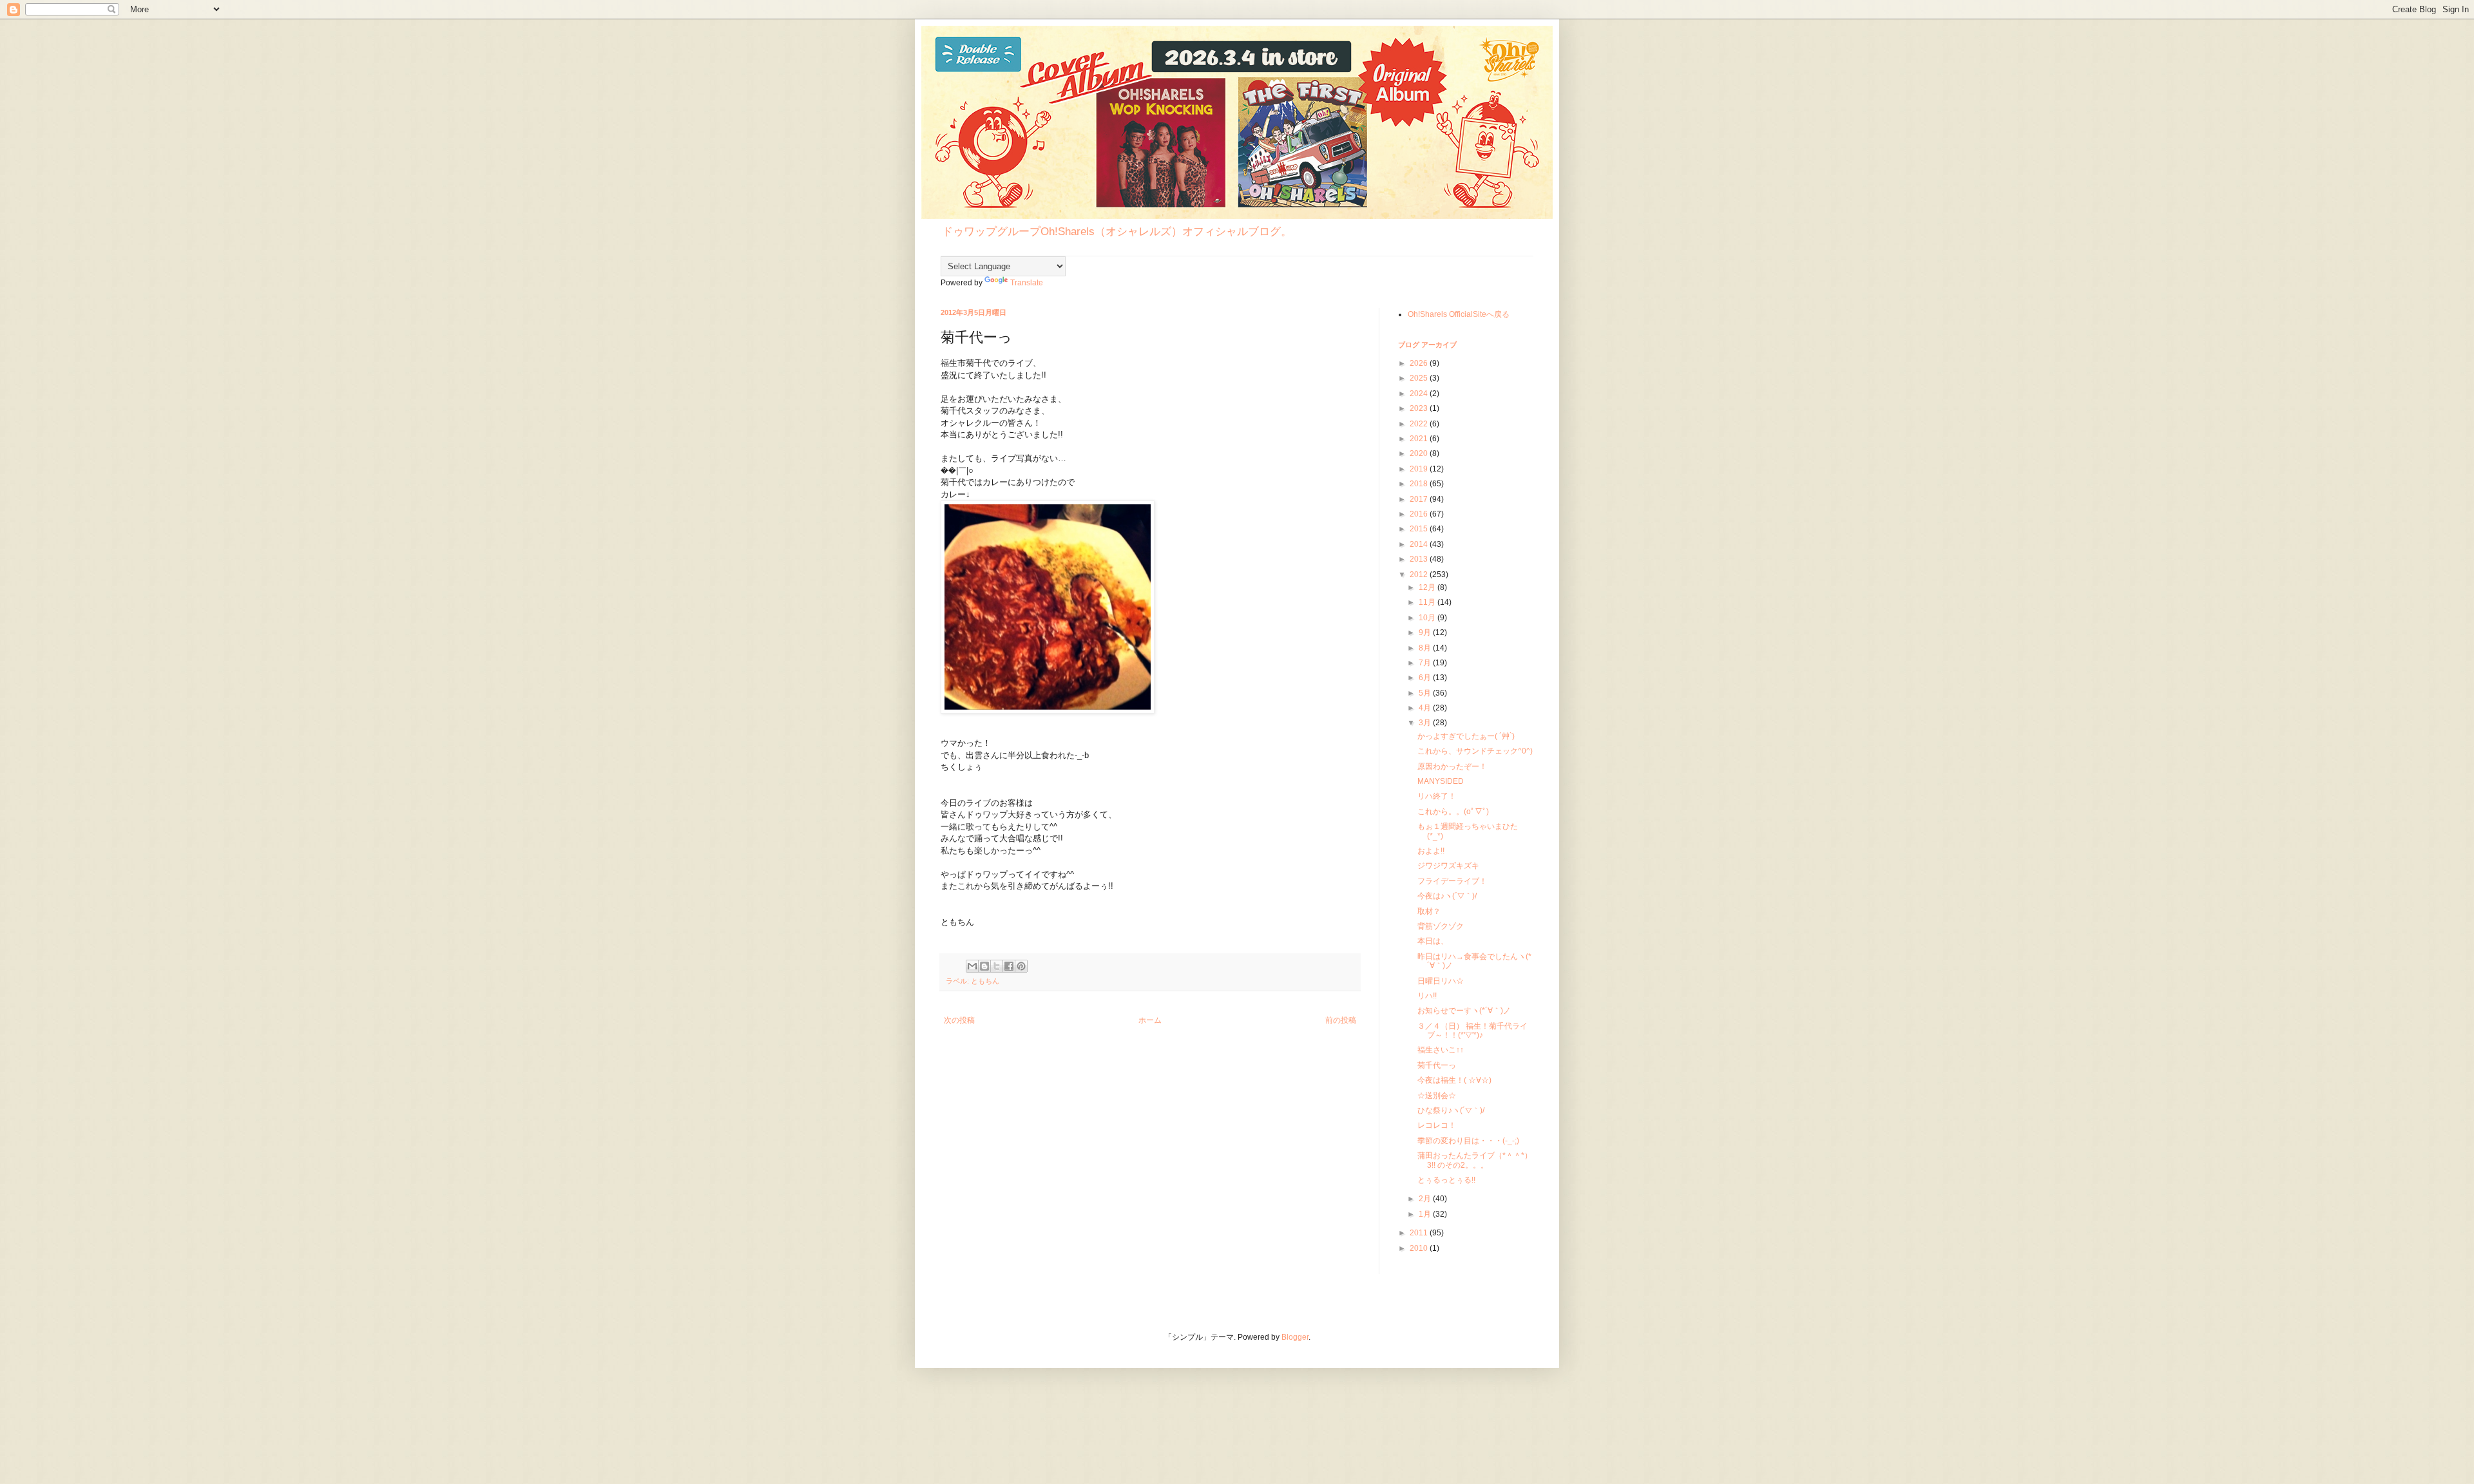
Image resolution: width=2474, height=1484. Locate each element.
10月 (1428, 618)
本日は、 (1433, 941)
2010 (1420, 1248)
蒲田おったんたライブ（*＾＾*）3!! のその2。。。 (1475, 1160)
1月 (1426, 1214)
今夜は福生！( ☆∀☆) (1454, 1080)
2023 (1420, 408)
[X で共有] (997, 966)
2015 (1420, 529)
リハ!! (1427, 996)
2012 (1420, 575)
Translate (1027, 283)
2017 (1420, 499)
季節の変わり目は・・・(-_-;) (1468, 1141)
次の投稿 (959, 1020)
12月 (1428, 587)
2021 (1420, 439)
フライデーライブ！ (1452, 881)
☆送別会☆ (1437, 1096)
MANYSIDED (1441, 781)
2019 (1420, 469)
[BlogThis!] (984, 966)
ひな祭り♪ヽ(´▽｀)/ (1451, 1110)
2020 (1420, 453)
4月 (1426, 708)
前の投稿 (1341, 1020)
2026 (1420, 363)
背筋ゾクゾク (1441, 926)
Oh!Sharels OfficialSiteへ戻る (1459, 314)
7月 (1426, 663)
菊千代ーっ (1437, 1065)
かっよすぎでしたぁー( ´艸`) (1466, 736)
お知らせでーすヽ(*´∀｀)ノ (1464, 1011)
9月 (1426, 633)
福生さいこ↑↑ (1441, 1050)
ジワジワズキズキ (1448, 866)
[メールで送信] (972, 966)
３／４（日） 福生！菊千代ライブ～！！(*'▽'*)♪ (1472, 1031)
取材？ (1429, 911)
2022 (1420, 424)
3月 (1426, 723)
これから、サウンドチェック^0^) (1475, 751)
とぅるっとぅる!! (1446, 1180)
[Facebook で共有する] (1009, 966)
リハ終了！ (1437, 796)
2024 (1420, 394)
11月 (1428, 602)
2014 (1420, 544)
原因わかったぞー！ (1452, 766)
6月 (1426, 678)
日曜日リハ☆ (1441, 981)
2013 (1420, 559)
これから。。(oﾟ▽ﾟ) (1453, 812)
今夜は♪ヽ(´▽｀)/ (1447, 896)
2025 (1420, 378)
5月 (1426, 693)
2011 (1420, 1233)
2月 (1426, 1199)
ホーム (1150, 1020)
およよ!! (1431, 851)
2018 (1420, 484)
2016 (1420, 514)
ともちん (985, 981)
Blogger (1295, 1337)
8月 (1426, 648)
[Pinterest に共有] (1021, 966)
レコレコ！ (1437, 1125)
